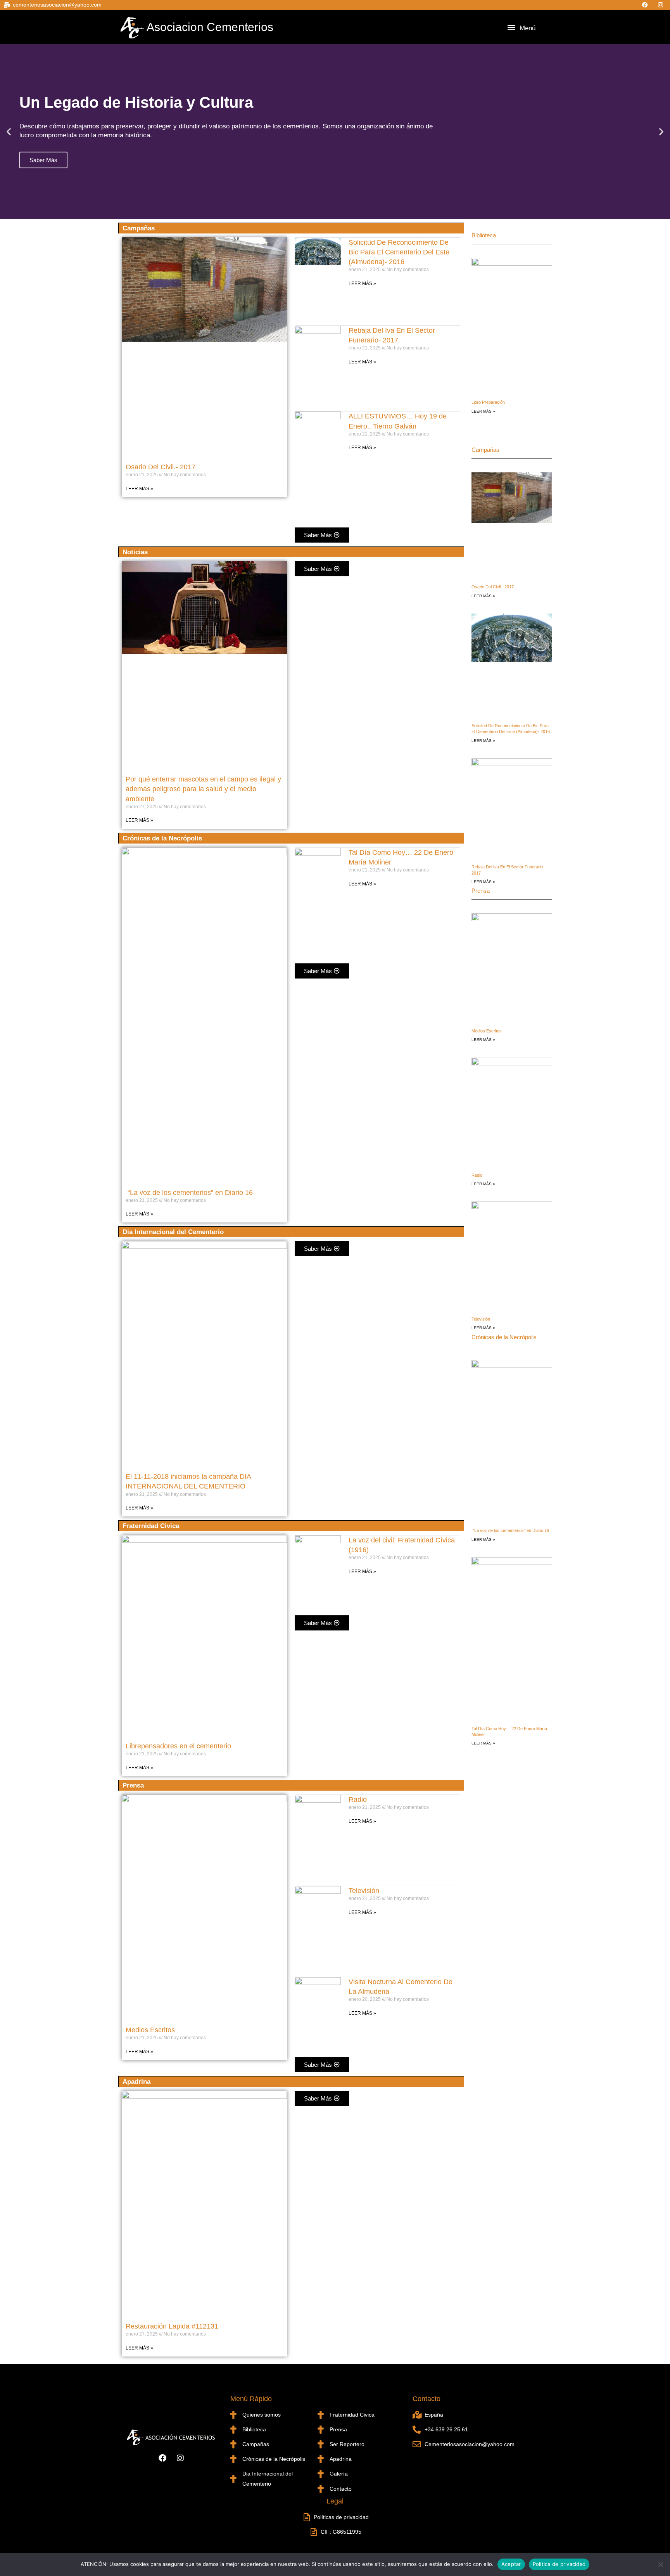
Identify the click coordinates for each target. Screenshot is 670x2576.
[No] (660, 2564)
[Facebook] (646, 5)
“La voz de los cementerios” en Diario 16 (189, 1193)
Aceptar (511, 2564)
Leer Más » (139, 489)
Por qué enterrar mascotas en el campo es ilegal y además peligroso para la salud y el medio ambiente (203, 789)
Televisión (364, 1891)
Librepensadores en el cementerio (178, 1746)
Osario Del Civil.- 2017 (161, 467)
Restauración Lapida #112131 (172, 2326)
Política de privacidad (559, 2564)
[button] (511, 27)
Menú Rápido (251, 2399)
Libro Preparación (488, 402)
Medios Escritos (150, 2030)
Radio (358, 1800)
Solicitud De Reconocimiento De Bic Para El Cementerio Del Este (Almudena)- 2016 (399, 252)
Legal (335, 2501)
